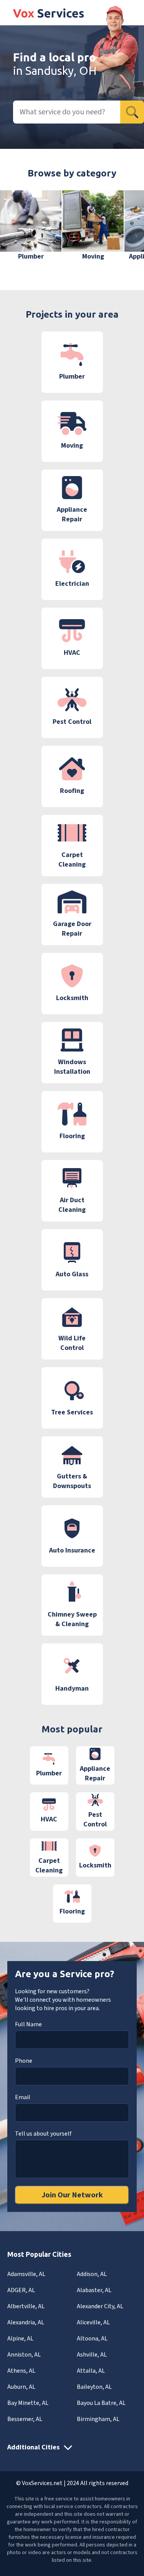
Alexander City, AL (100, 2306)
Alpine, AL (20, 2339)
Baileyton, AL (94, 2387)
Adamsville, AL (26, 2274)
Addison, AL (92, 2274)
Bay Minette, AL (28, 2403)
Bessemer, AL (25, 2419)
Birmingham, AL (98, 2419)
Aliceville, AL (93, 2322)
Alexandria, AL (26, 2322)
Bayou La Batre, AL (101, 2403)
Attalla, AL (91, 2371)
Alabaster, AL (94, 2290)
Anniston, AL (24, 2355)
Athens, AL (21, 2371)
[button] (127, 231)
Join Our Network (72, 2195)
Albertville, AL (26, 2306)
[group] (31, 226)
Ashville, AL (92, 2355)
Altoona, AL (92, 2339)
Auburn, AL (21, 2387)
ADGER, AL (21, 2290)
